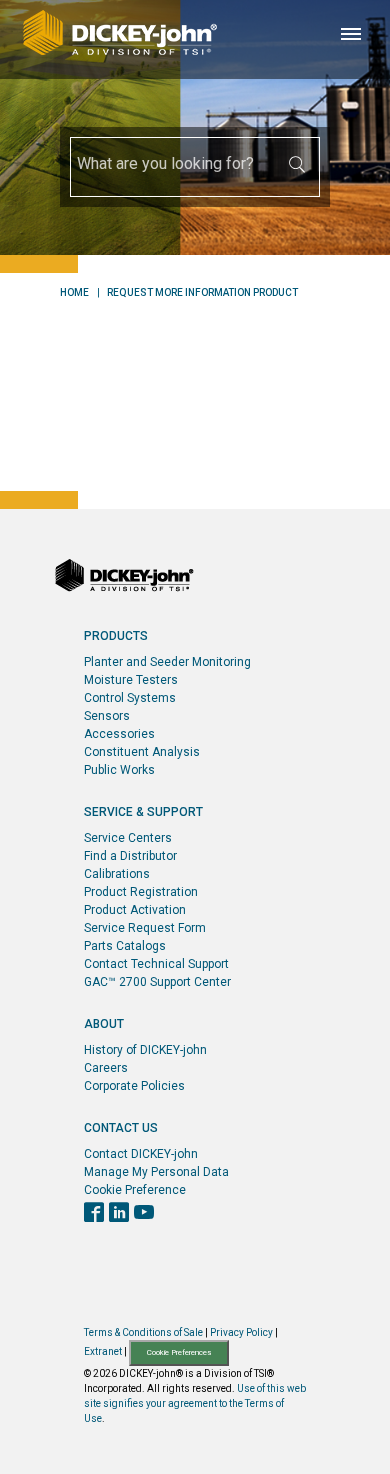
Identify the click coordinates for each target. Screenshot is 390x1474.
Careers (106, 1068)
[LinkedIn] (119, 1214)
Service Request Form (145, 928)
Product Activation (135, 910)
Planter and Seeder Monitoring (167, 662)
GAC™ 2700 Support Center (157, 982)
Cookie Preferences (179, 1352)
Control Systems (130, 698)
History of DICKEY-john (145, 1050)
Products (116, 636)
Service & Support (143, 812)
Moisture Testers (131, 680)
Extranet (103, 1351)
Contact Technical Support (156, 964)
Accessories (119, 734)
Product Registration (141, 892)
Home (74, 293)
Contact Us (121, 1128)
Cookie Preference (135, 1190)
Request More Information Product (202, 293)
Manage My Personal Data (156, 1172)
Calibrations (117, 874)
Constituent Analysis (142, 752)
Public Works (119, 770)
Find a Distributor (130, 856)
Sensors (107, 716)
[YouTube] (144, 1214)
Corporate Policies (134, 1086)
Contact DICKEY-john (141, 1154)
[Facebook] (94, 1214)
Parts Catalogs (125, 946)
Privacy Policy (241, 1332)
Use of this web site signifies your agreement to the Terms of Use (195, 1403)
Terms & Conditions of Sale (143, 1332)
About (104, 1024)
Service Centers (128, 838)
